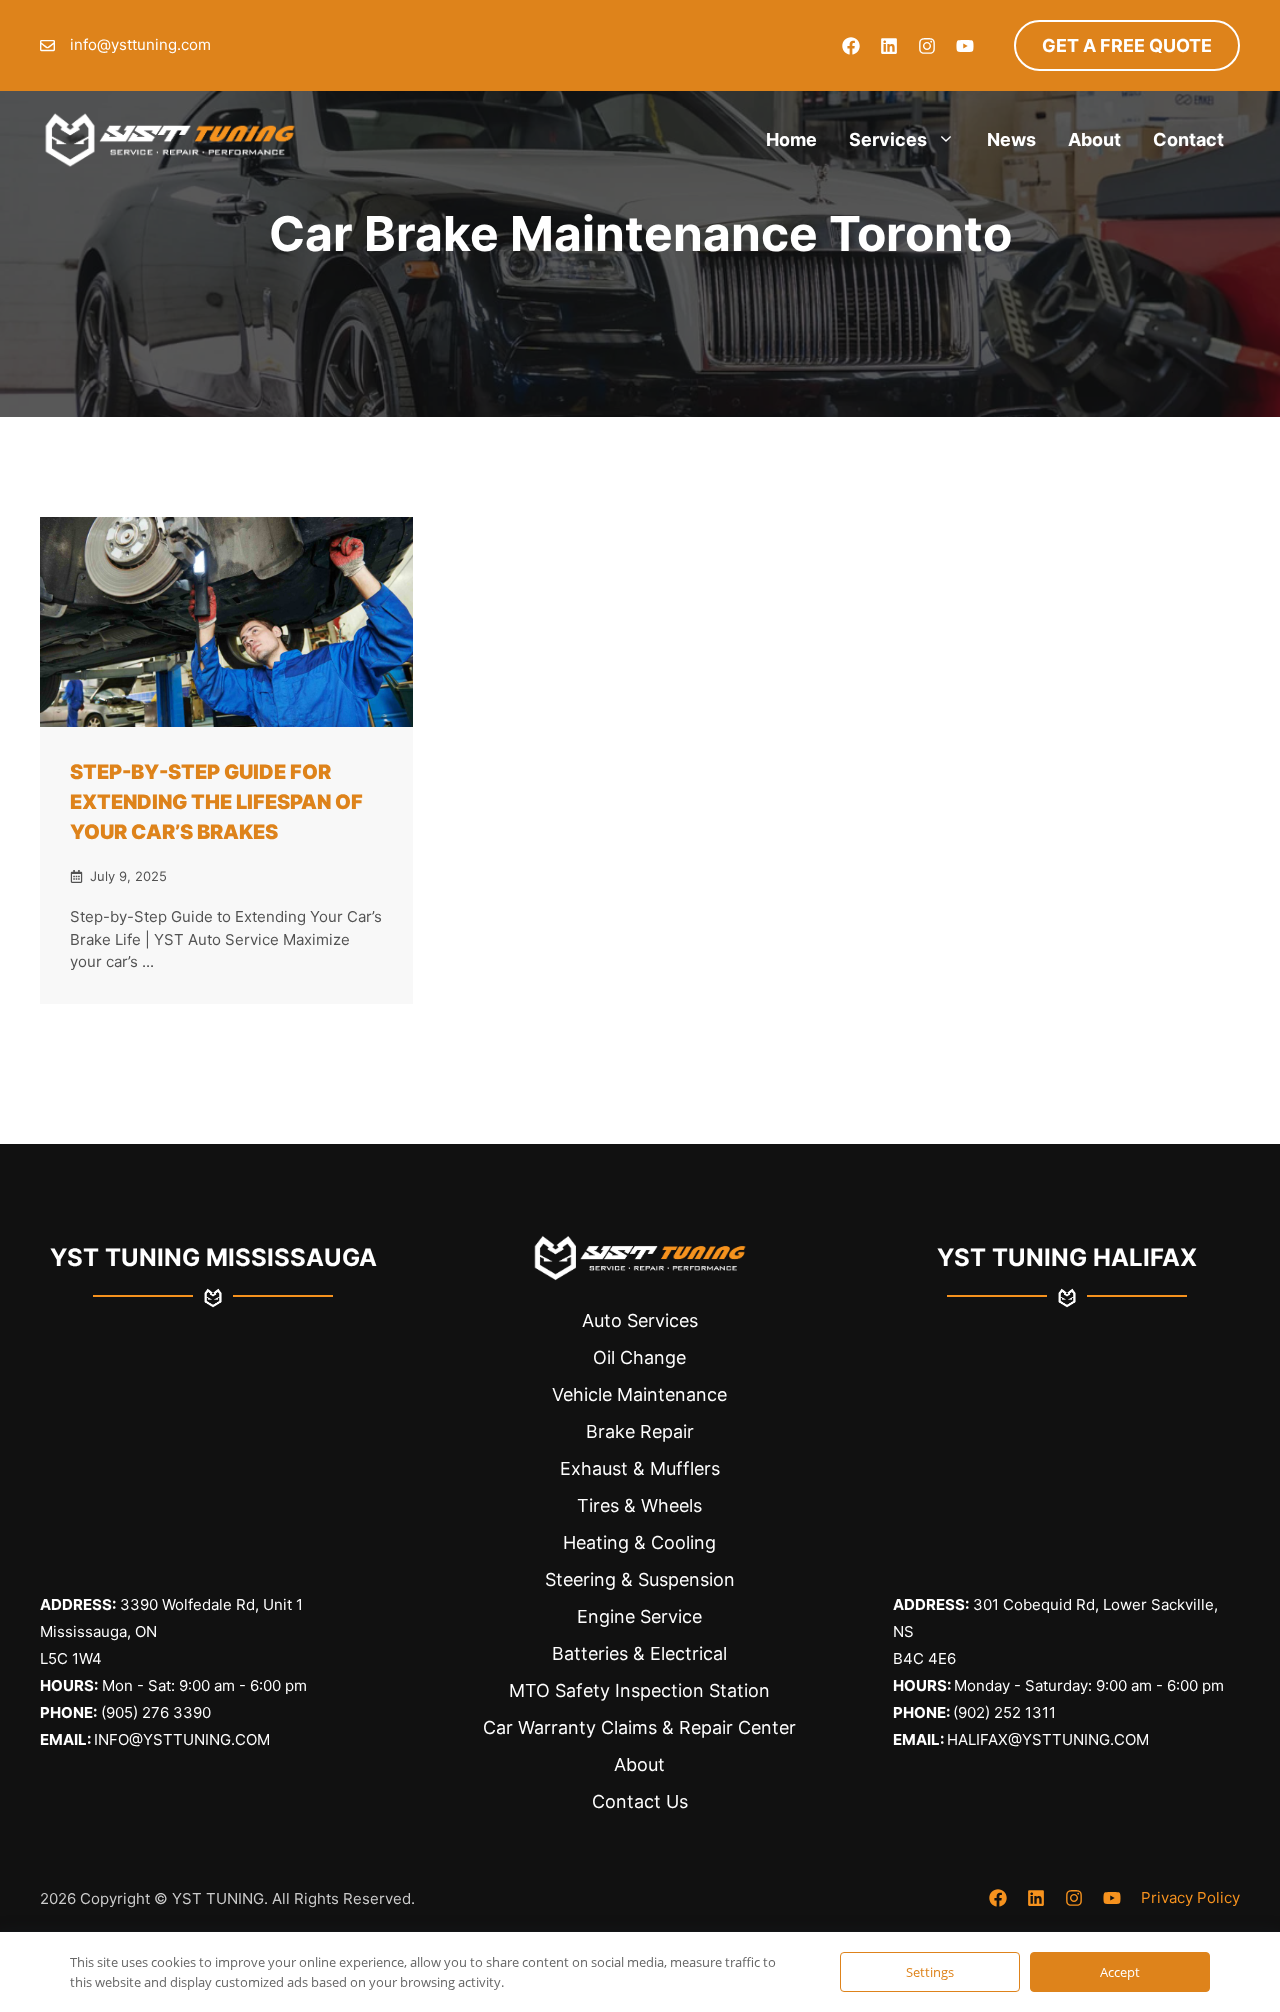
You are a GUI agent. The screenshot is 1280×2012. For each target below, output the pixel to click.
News (1011, 139)
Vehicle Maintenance (639, 1394)
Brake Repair (640, 1431)
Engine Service (639, 1616)
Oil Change (639, 1357)
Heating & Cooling (639, 1542)
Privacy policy (1190, 1897)
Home (791, 139)
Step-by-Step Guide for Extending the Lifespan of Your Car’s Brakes (216, 802)
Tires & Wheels (639, 1505)
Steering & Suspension (640, 1579)
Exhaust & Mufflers (640, 1468)
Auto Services (640, 1320)
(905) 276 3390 (156, 1712)
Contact (1188, 139)
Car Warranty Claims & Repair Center (639, 1727)
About (1094, 139)
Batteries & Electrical (639, 1653)
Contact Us (640, 1801)
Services (888, 139)
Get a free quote (1127, 45)
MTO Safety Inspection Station (639, 1690)
